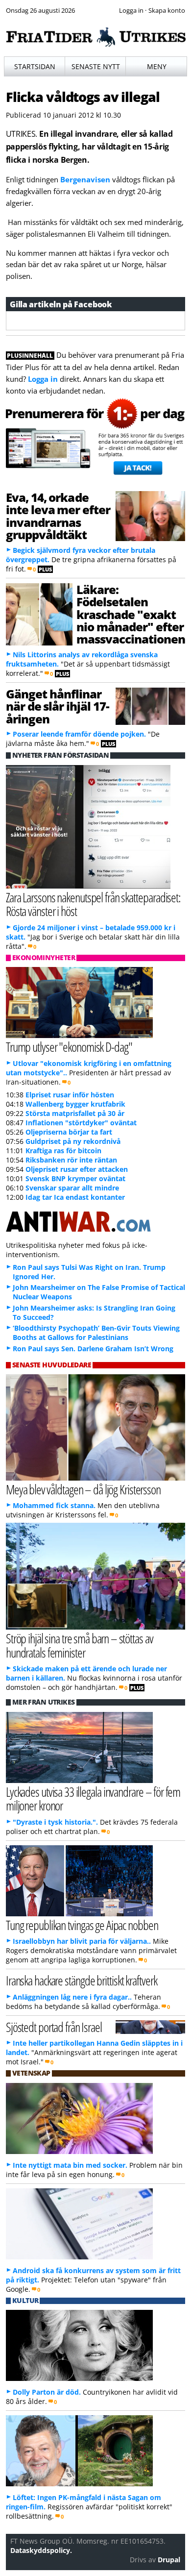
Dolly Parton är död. (47, 2392)
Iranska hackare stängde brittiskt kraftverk (82, 1980)
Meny (157, 66)
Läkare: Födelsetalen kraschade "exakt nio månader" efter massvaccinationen (131, 614)
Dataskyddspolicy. (41, 2550)
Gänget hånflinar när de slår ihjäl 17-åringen (58, 706)
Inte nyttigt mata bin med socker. (70, 2165)
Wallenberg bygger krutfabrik (75, 1104)
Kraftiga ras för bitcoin (63, 1151)
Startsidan (35, 66)
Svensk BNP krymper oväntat (75, 1178)
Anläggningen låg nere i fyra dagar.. (72, 1997)
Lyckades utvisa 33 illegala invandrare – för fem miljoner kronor (93, 1799)
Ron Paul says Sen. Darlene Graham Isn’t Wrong (93, 1349)
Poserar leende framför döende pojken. (79, 734)
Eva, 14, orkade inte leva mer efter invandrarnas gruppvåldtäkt (58, 516)
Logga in (43, 379)
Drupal (169, 2560)
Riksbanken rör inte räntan (71, 1160)
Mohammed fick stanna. (54, 1505)
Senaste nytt (96, 66)
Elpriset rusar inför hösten (70, 1095)
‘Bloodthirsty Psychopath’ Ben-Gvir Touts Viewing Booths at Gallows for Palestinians (96, 1333)
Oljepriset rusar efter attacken (77, 1169)
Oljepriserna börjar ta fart (69, 1132)
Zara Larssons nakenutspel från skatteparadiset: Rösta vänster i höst (93, 904)
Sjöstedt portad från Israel (54, 2027)
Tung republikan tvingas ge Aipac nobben (82, 1925)
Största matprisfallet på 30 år (75, 1113)
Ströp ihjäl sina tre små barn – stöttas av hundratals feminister (80, 1645)
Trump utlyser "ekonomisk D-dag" (69, 1047)
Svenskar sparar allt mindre (72, 1188)
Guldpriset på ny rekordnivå (73, 1141)
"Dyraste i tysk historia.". (55, 1822)
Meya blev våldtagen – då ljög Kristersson (83, 1489)
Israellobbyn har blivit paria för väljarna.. (82, 1941)
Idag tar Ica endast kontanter (75, 1197)
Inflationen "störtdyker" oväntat (81, 1123)
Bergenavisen (85, 179)
